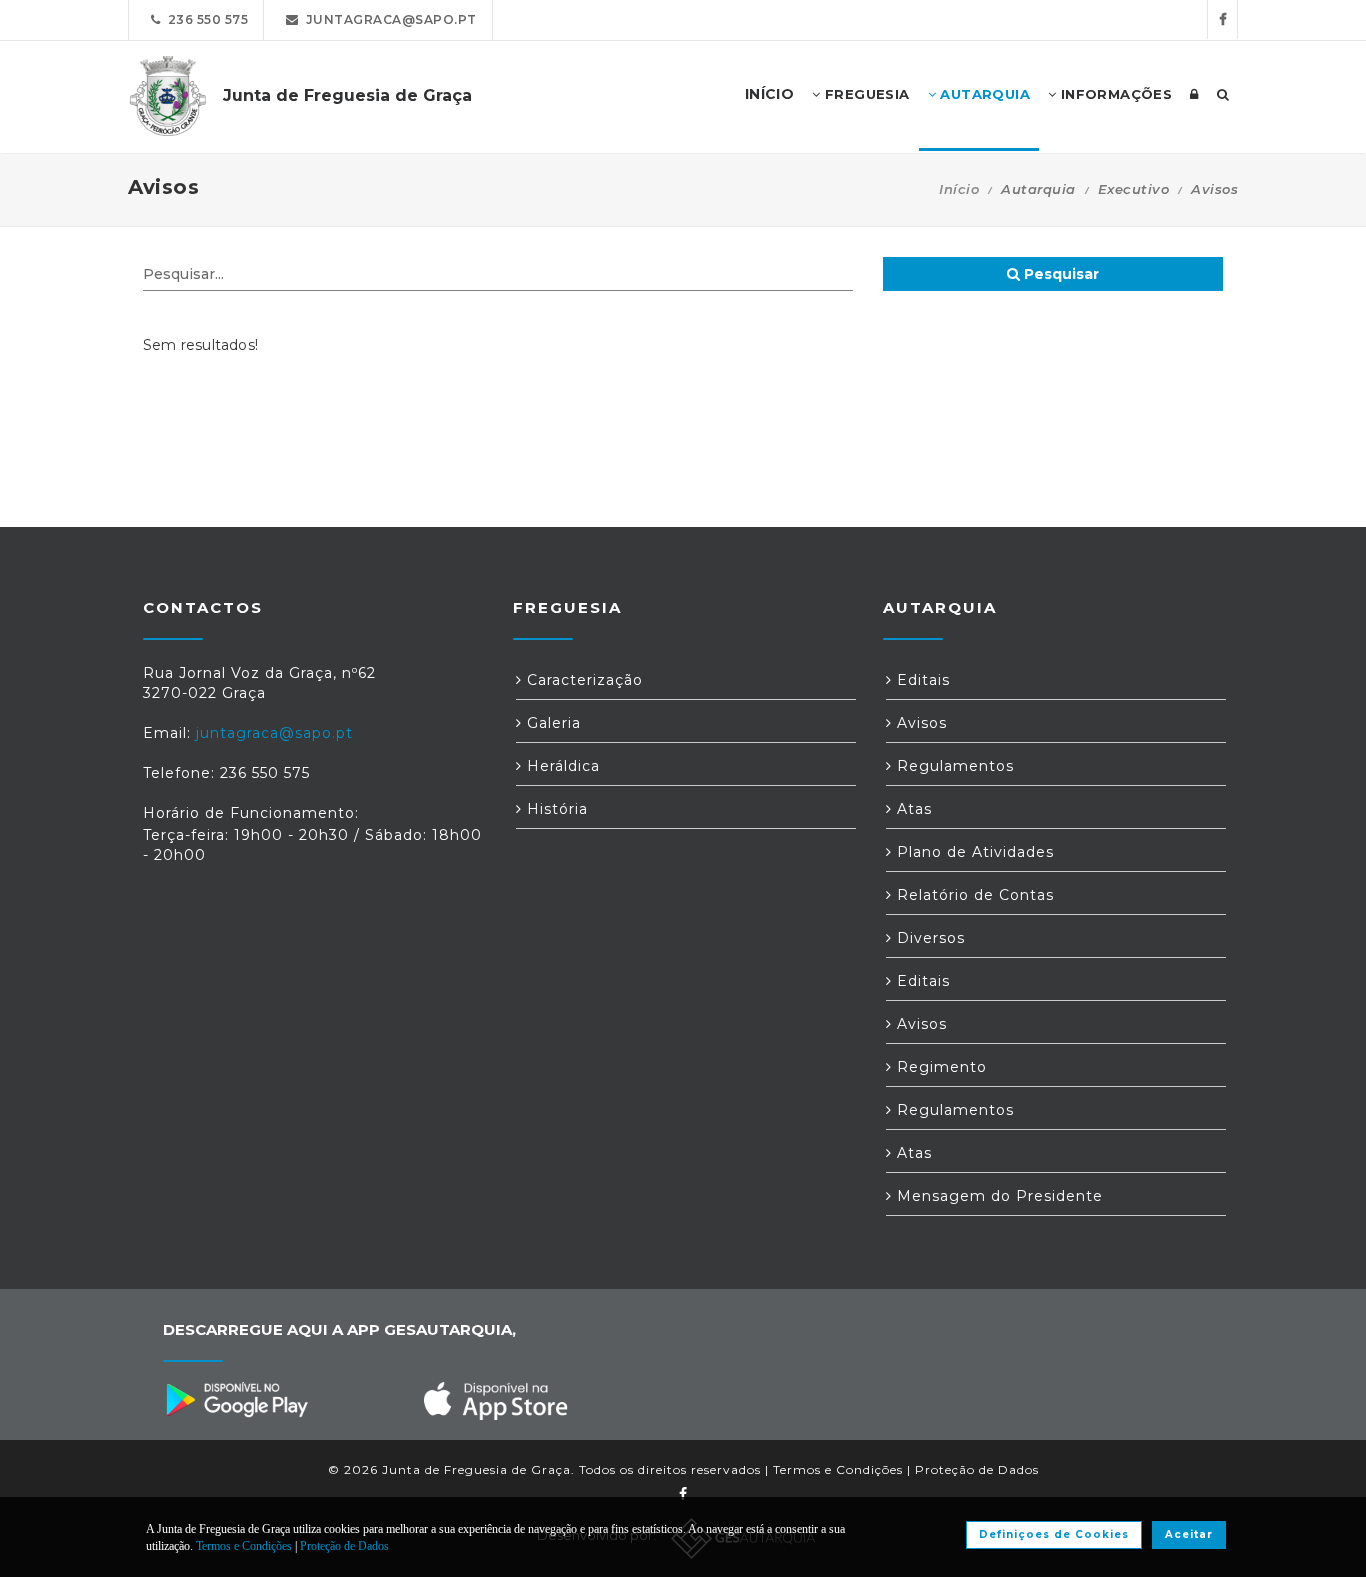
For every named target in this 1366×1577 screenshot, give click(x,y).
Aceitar (1189, 1534)
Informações (1114, 94)
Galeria (551, 723)
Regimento (939, 1067)
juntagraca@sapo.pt (388, 19)
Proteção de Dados (977, 1469)
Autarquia (983, 94)
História (555, 809)
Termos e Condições (838, 1469)
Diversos (928, 938)
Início (959, 189)
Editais (921, 680)
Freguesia (865, 94)
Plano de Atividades (973, 852)
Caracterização (582, 680)
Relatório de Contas (973, 895)
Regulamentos (953, 766)
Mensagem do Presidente (997, 1196)
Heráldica (561, 766)
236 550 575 (205, 19)
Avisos (919, 723)
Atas (912, 809)
